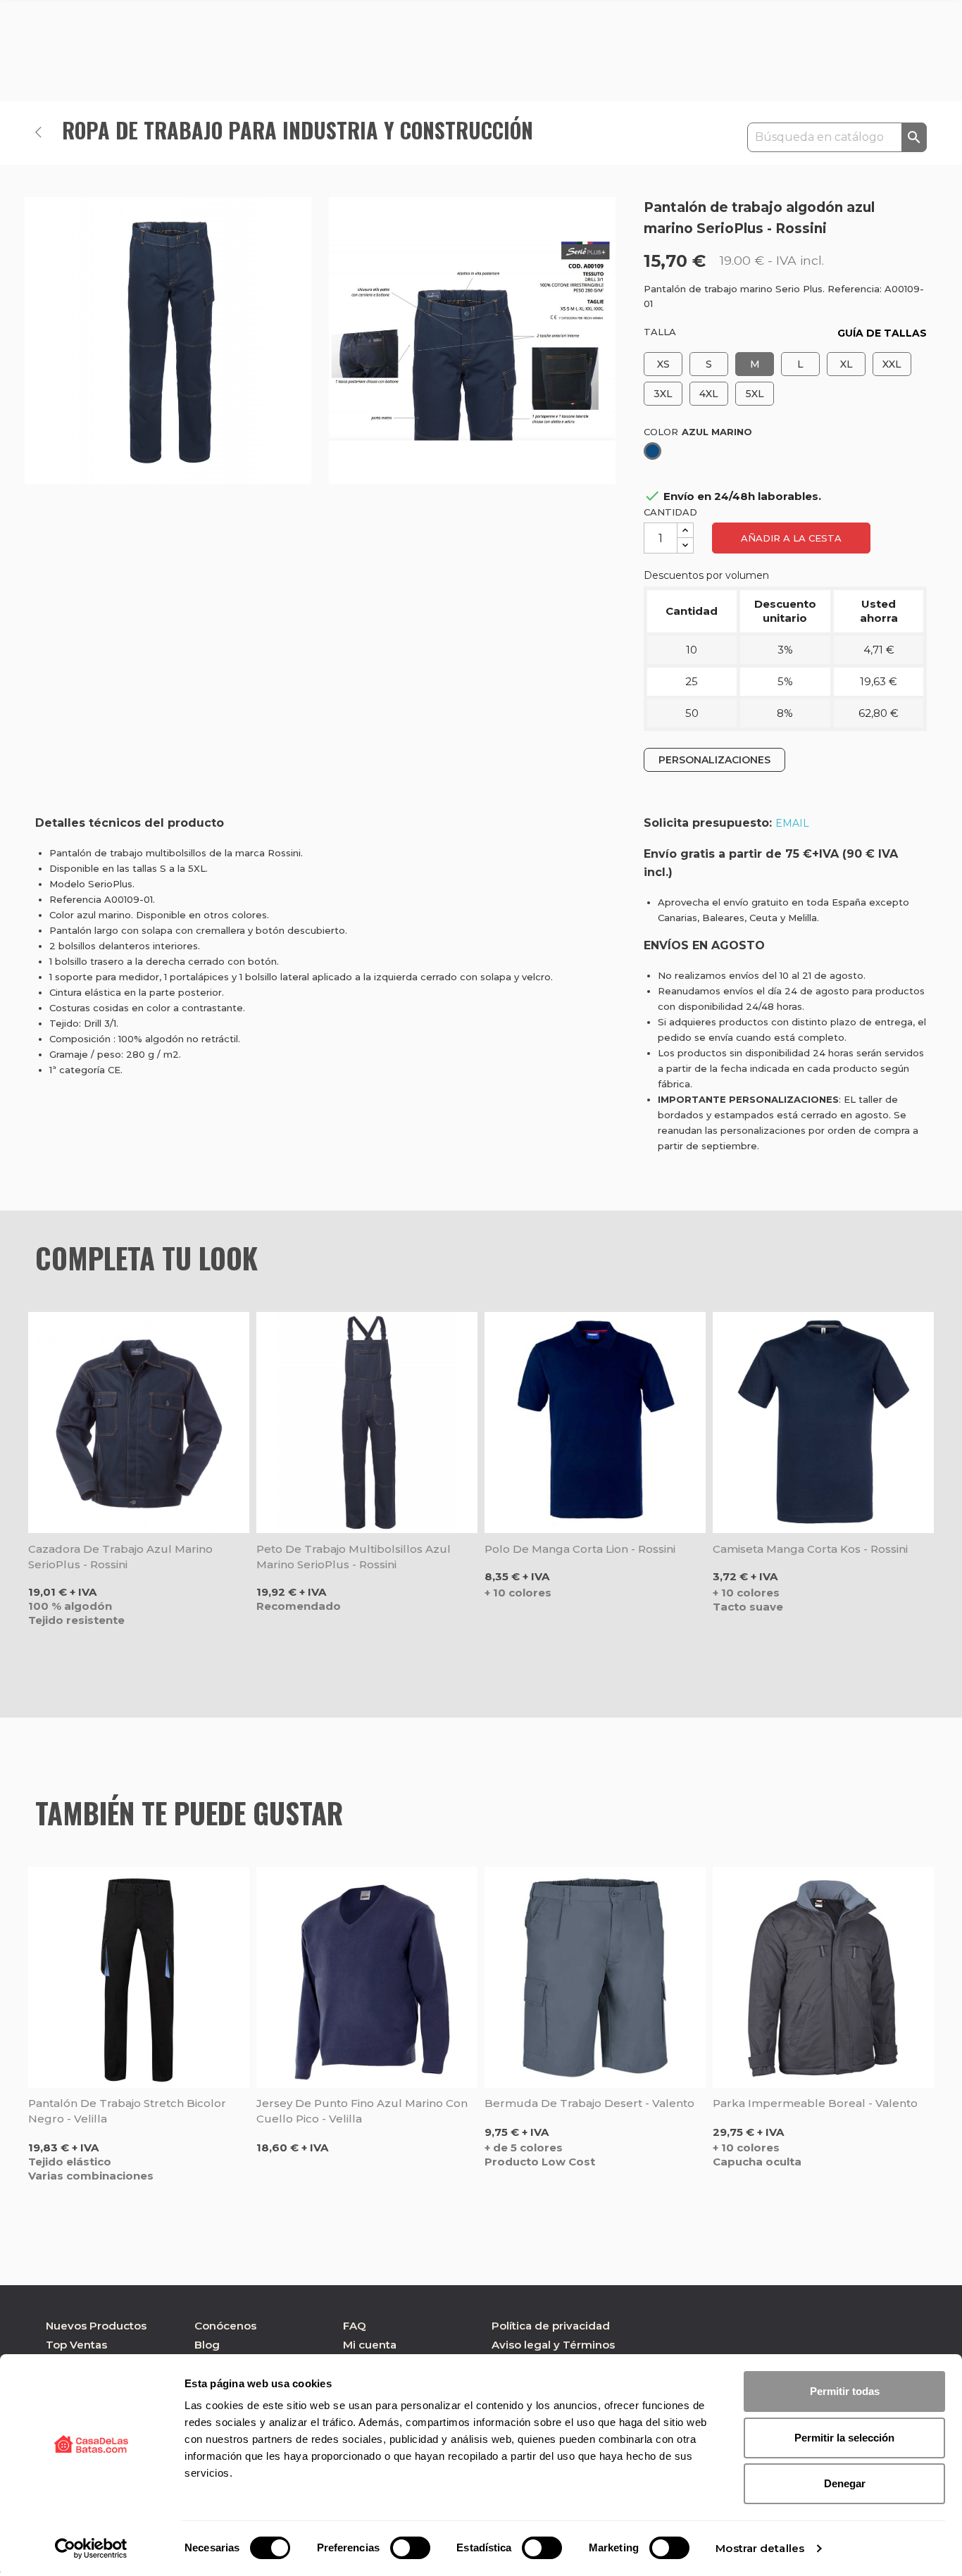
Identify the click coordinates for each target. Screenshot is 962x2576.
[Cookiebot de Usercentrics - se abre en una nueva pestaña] (91, 2549)
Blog (207, 2345)
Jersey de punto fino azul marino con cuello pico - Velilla (362, 2111)
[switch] (410, 2548)
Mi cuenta (370, 2345)
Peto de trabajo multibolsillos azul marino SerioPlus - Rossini (354, 1557)
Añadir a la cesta (791, 538)
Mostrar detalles (760, 2548)
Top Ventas (76, 2345)
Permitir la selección (844, 2438)
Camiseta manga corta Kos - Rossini (810, 1549)
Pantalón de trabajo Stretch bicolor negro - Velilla (127, 2111)
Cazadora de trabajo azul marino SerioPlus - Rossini (120, 1557)
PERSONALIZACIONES (714, 760)
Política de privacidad (551, 2326)
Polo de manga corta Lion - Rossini (580, 1549)
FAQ (355, 2326)
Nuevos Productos (96, 2326)
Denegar (845, 2483)
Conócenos (225, 2326)
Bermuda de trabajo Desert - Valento (589, 2103)
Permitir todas (845, 2391)
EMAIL (792, 823)
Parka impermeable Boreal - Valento (815, 2103)
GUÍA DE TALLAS (882, 333)
